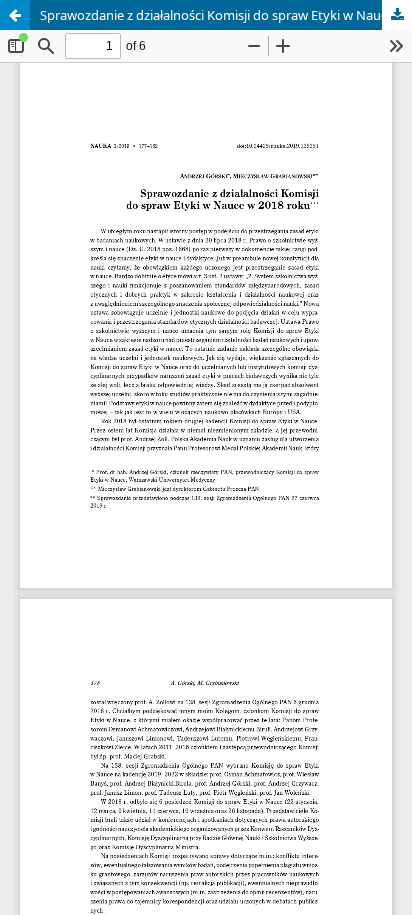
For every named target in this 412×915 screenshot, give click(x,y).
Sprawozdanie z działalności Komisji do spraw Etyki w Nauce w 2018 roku (226, 15)
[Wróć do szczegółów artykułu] (15, 15)
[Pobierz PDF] (397, 15)
